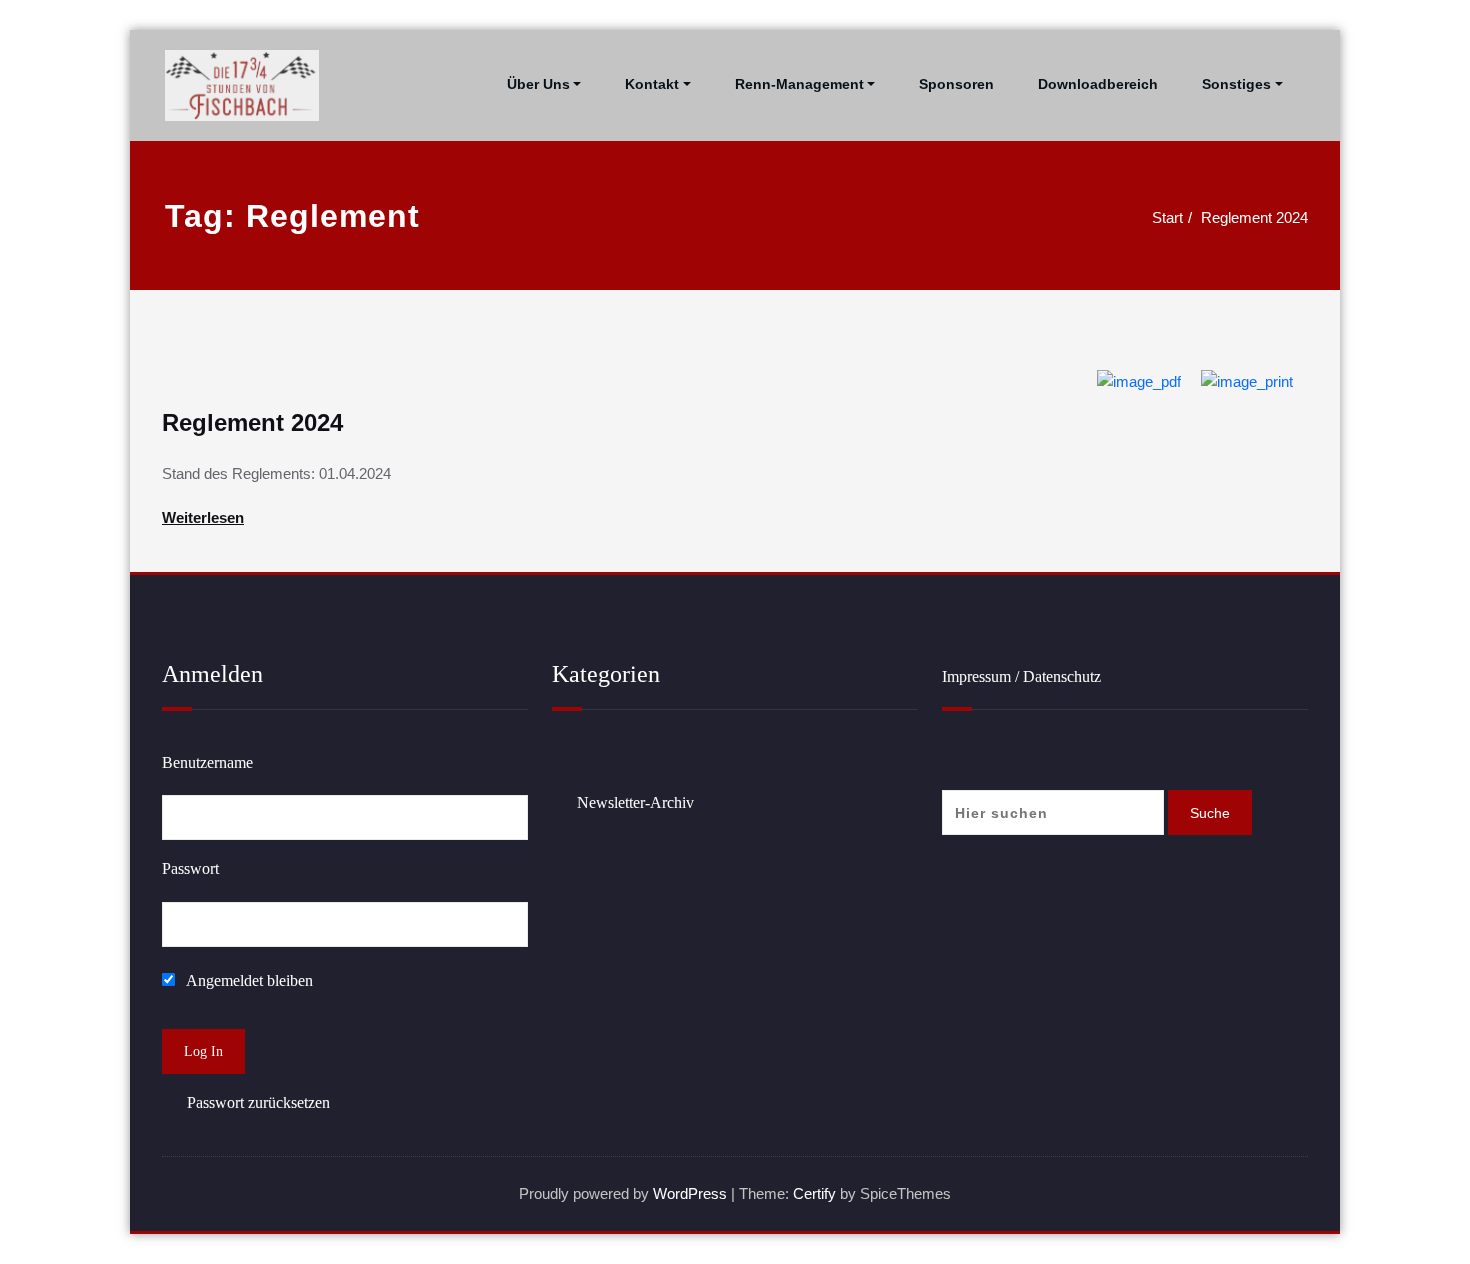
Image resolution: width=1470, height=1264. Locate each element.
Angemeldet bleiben (248, 980)
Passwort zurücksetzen (258, 1102)
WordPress (690, 1193)
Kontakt (652, 84)
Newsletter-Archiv (635, 802)
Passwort (190, 868)
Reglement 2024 (1254, 217)
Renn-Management (799, 84)
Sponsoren (956, 84)
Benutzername (207, 762)
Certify (814, 1193)
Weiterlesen (203, 517)
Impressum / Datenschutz (1021, 676)
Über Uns (538, 84)
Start (1167, 217)
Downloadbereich (1098, 84)
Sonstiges (1236, 84)
